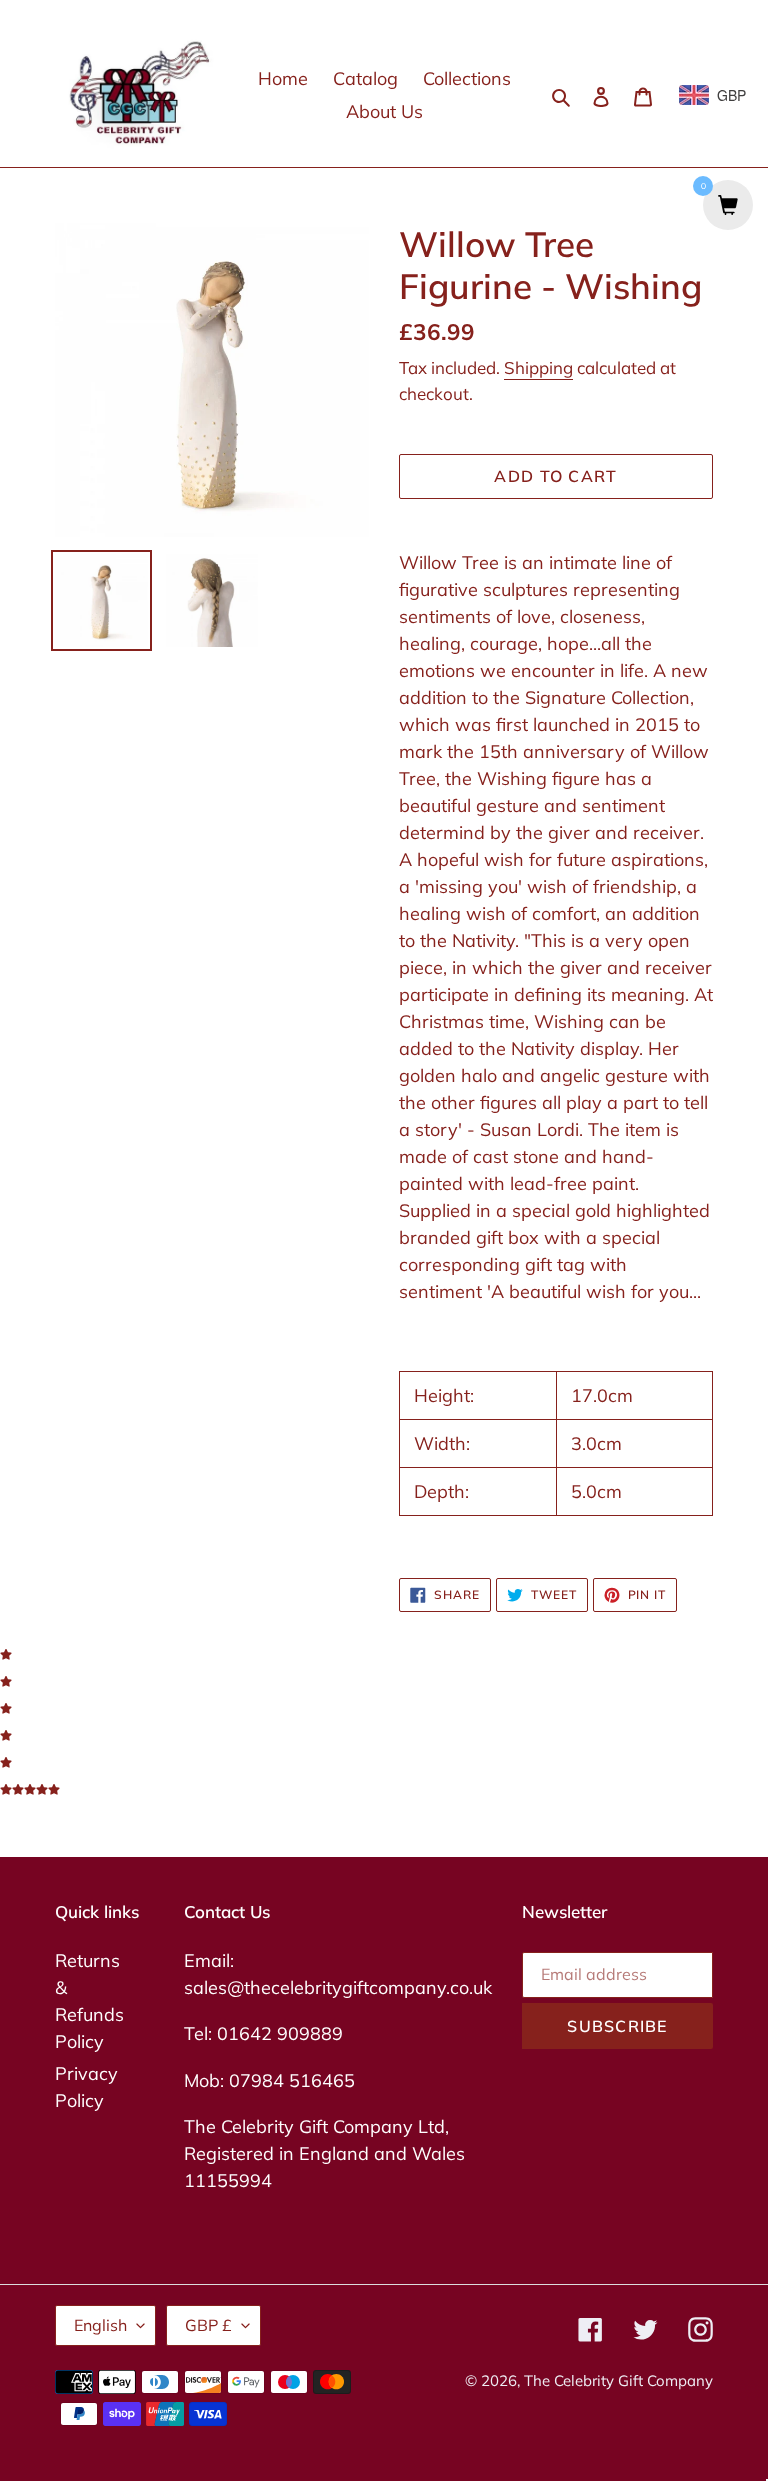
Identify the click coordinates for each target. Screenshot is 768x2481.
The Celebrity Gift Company (618, 2380)
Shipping (538, 367)
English (100, 2325)
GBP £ (208, 2325)
